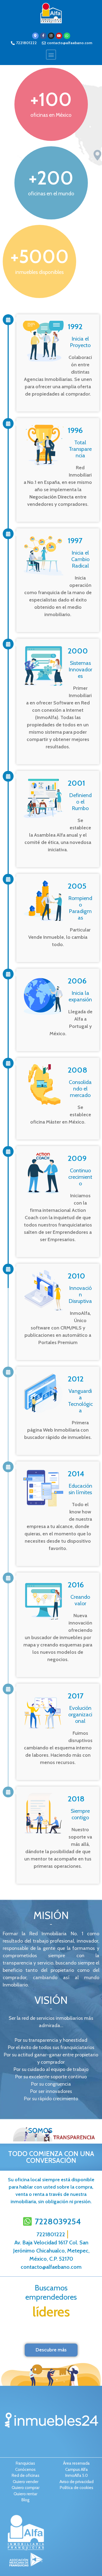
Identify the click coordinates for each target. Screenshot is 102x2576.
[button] (51, 55)
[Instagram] (51, 36)
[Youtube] (59, 36)
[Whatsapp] (67, 36)
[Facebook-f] (43, 36)
